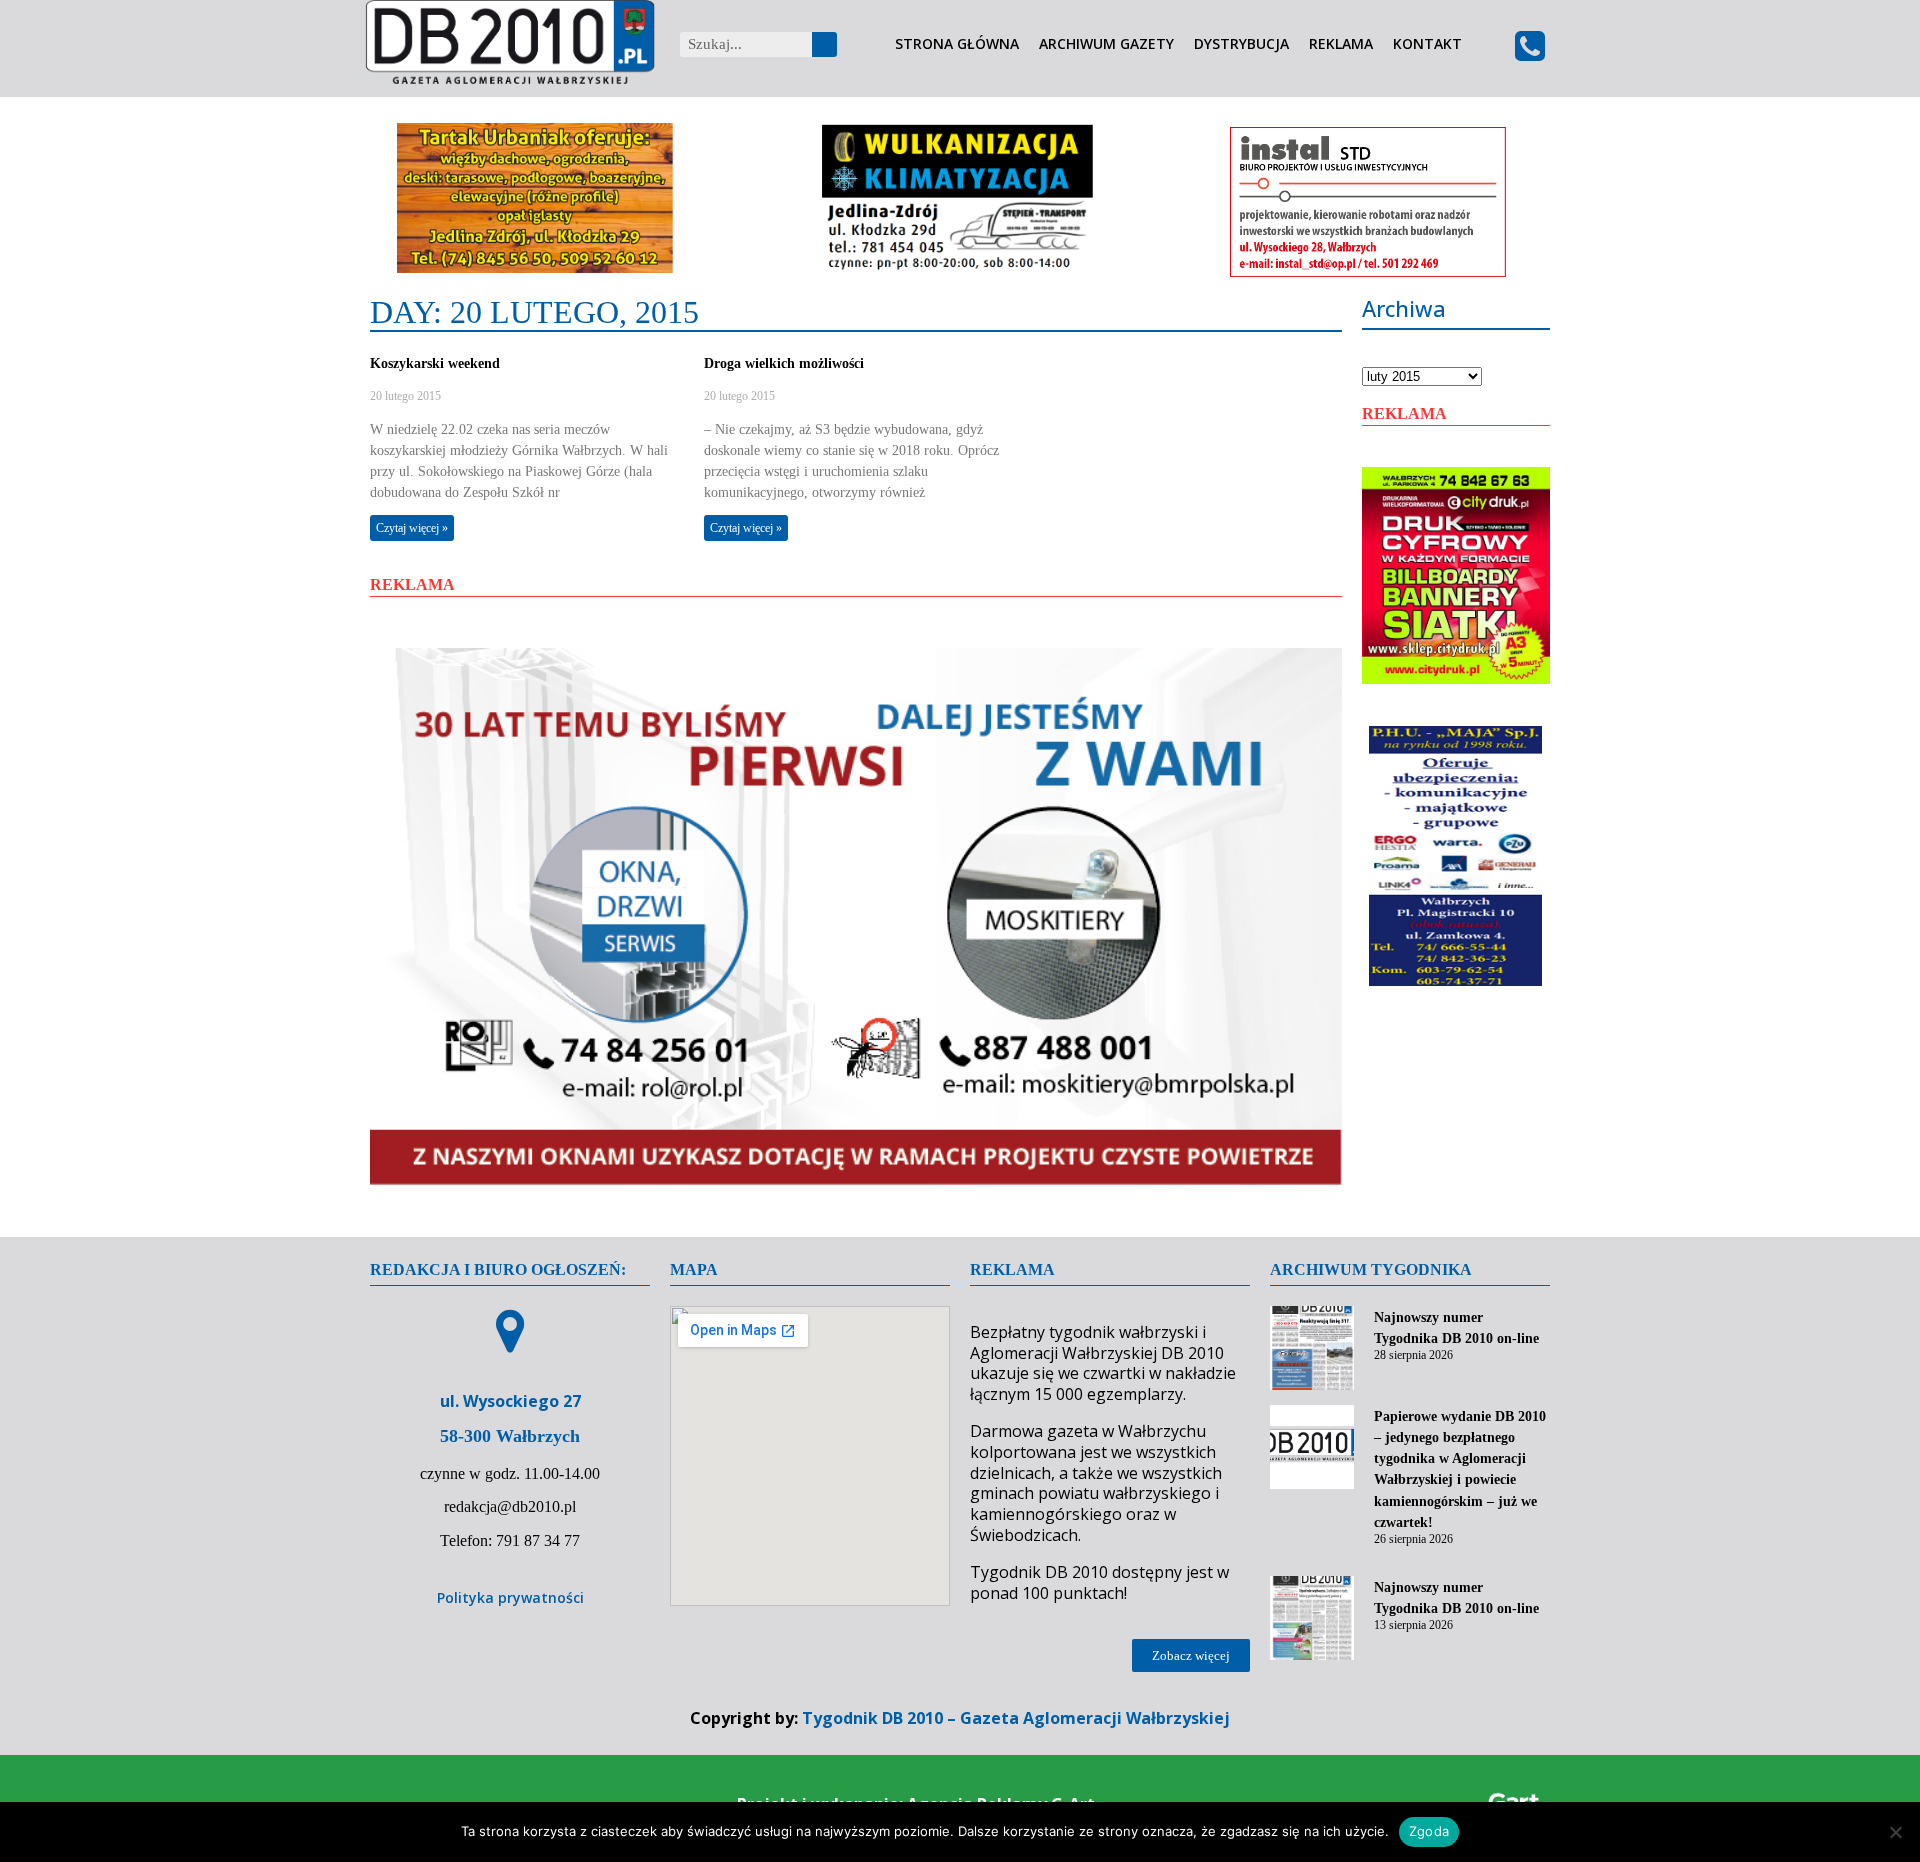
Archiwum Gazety (1106, 44)
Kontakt (1427, 44)
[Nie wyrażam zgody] (1895, 1832)
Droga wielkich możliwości (784, 363)
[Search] (824, 44)
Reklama (1341, 44)
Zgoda (1429, 1831)
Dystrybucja (1241, 44)
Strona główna (957, 44)
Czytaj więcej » (412, 528)
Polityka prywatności (510, 1597)
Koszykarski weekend (435, 363)
